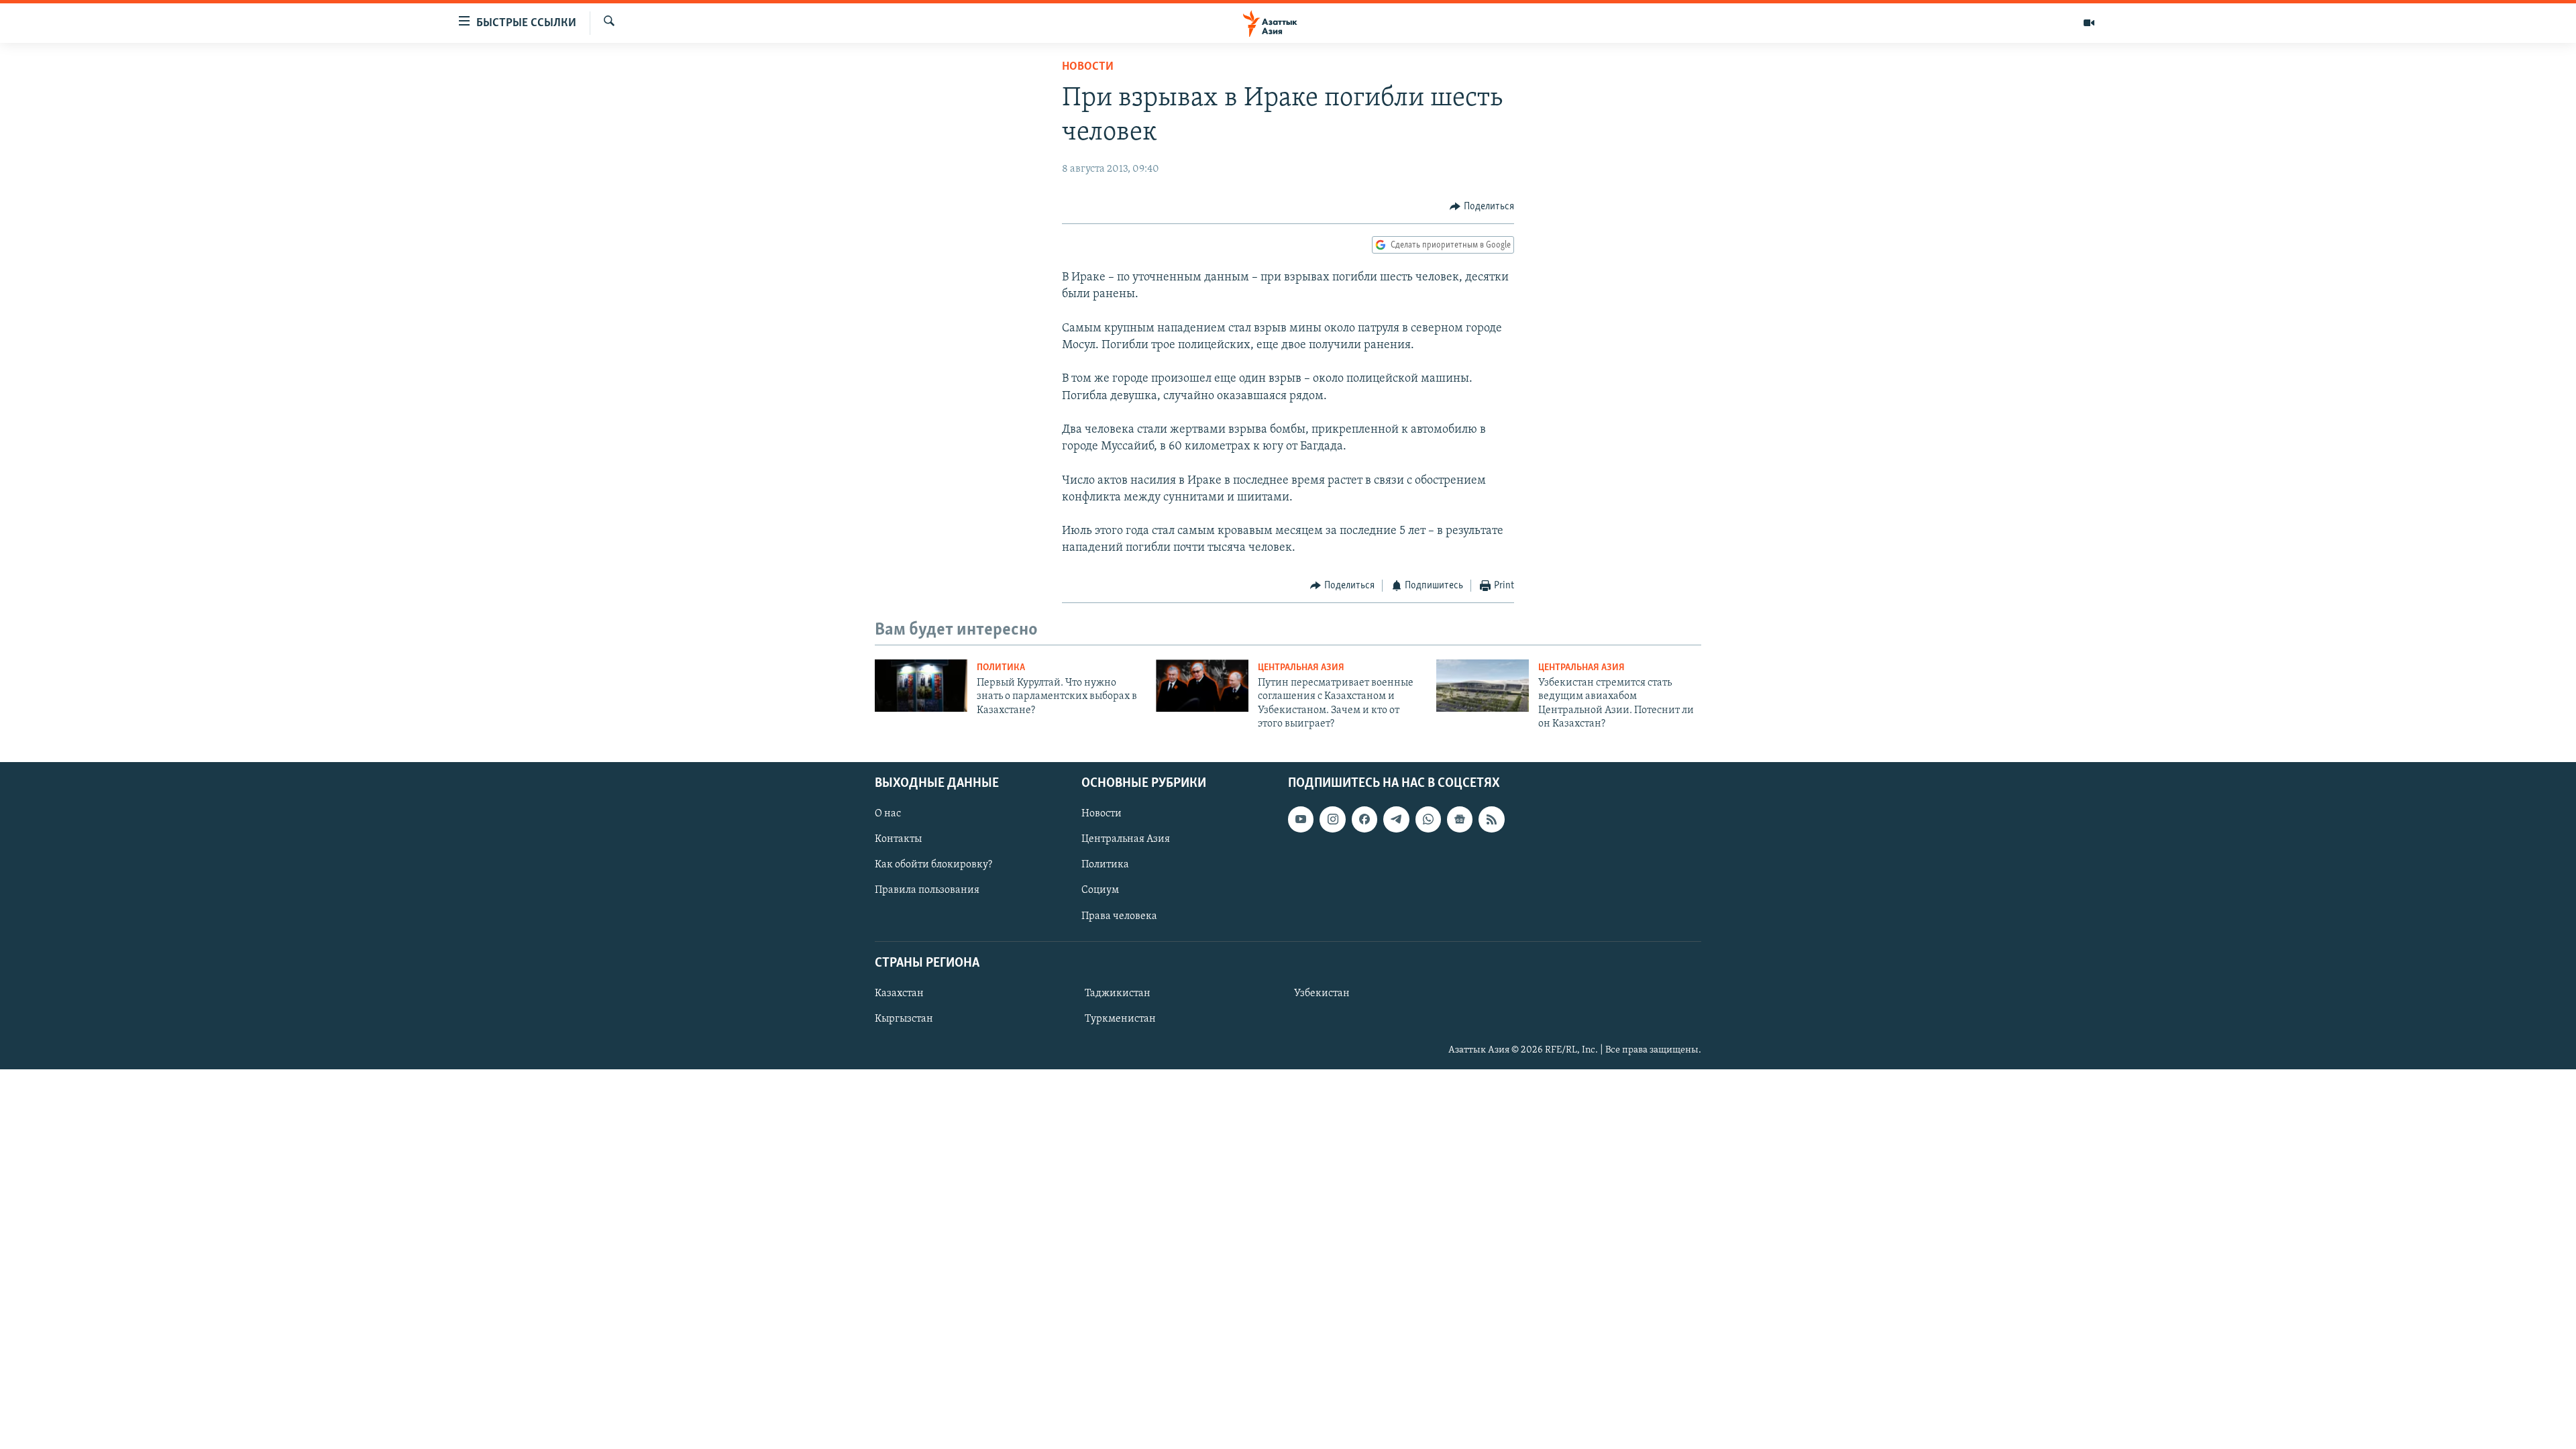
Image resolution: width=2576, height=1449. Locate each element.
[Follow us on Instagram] (1332, 819)
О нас (888, 814)
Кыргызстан (904, 1019)
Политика (1001, 668)
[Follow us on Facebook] (1364, 819)
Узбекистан (1322, 994)
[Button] (1482, 207)
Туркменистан (1120, 1019)
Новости (1088, 67)
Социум (1100, 890)
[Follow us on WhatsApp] (1428, 819)
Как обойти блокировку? (933, 865)
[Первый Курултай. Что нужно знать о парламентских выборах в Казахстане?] (921, 686)
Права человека (1119, 916)
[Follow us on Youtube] (1301, 819)
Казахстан (899, 994)
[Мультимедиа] (2089, 23)
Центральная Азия (1301, 668)
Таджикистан (1118, 994)
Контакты (898, 839)
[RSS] (1491, 819)
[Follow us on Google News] (1460, 819)
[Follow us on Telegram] (1396, 819)
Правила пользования (927, 890)
